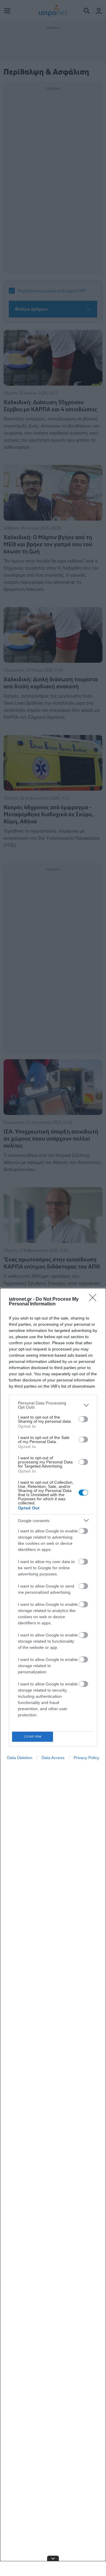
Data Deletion (20, 1758)
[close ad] (53, 2558)
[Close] (95, 1299)
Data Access (53, 1758)
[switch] (83, 1419)
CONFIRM (33, 1737)
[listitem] (53, 1405)
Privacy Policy (86, 1758)
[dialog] (53, 1932)
